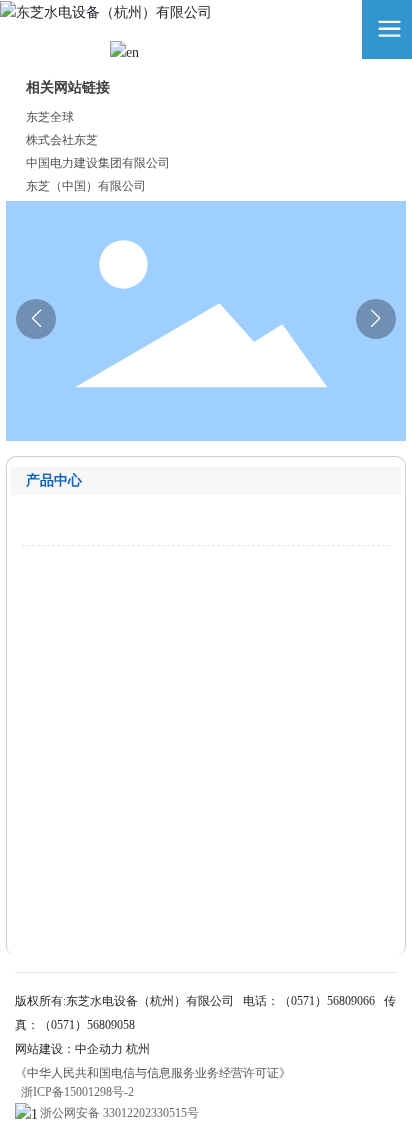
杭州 (138, 1049)
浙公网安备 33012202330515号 (119, 1113)
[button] (376, 319)
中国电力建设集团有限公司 (98, 163)
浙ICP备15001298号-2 (77, 1092)
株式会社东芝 (62, 140)
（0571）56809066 (327, 1001)
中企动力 (99, 1049)
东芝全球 (50, 117)
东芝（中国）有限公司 (86, 186)
